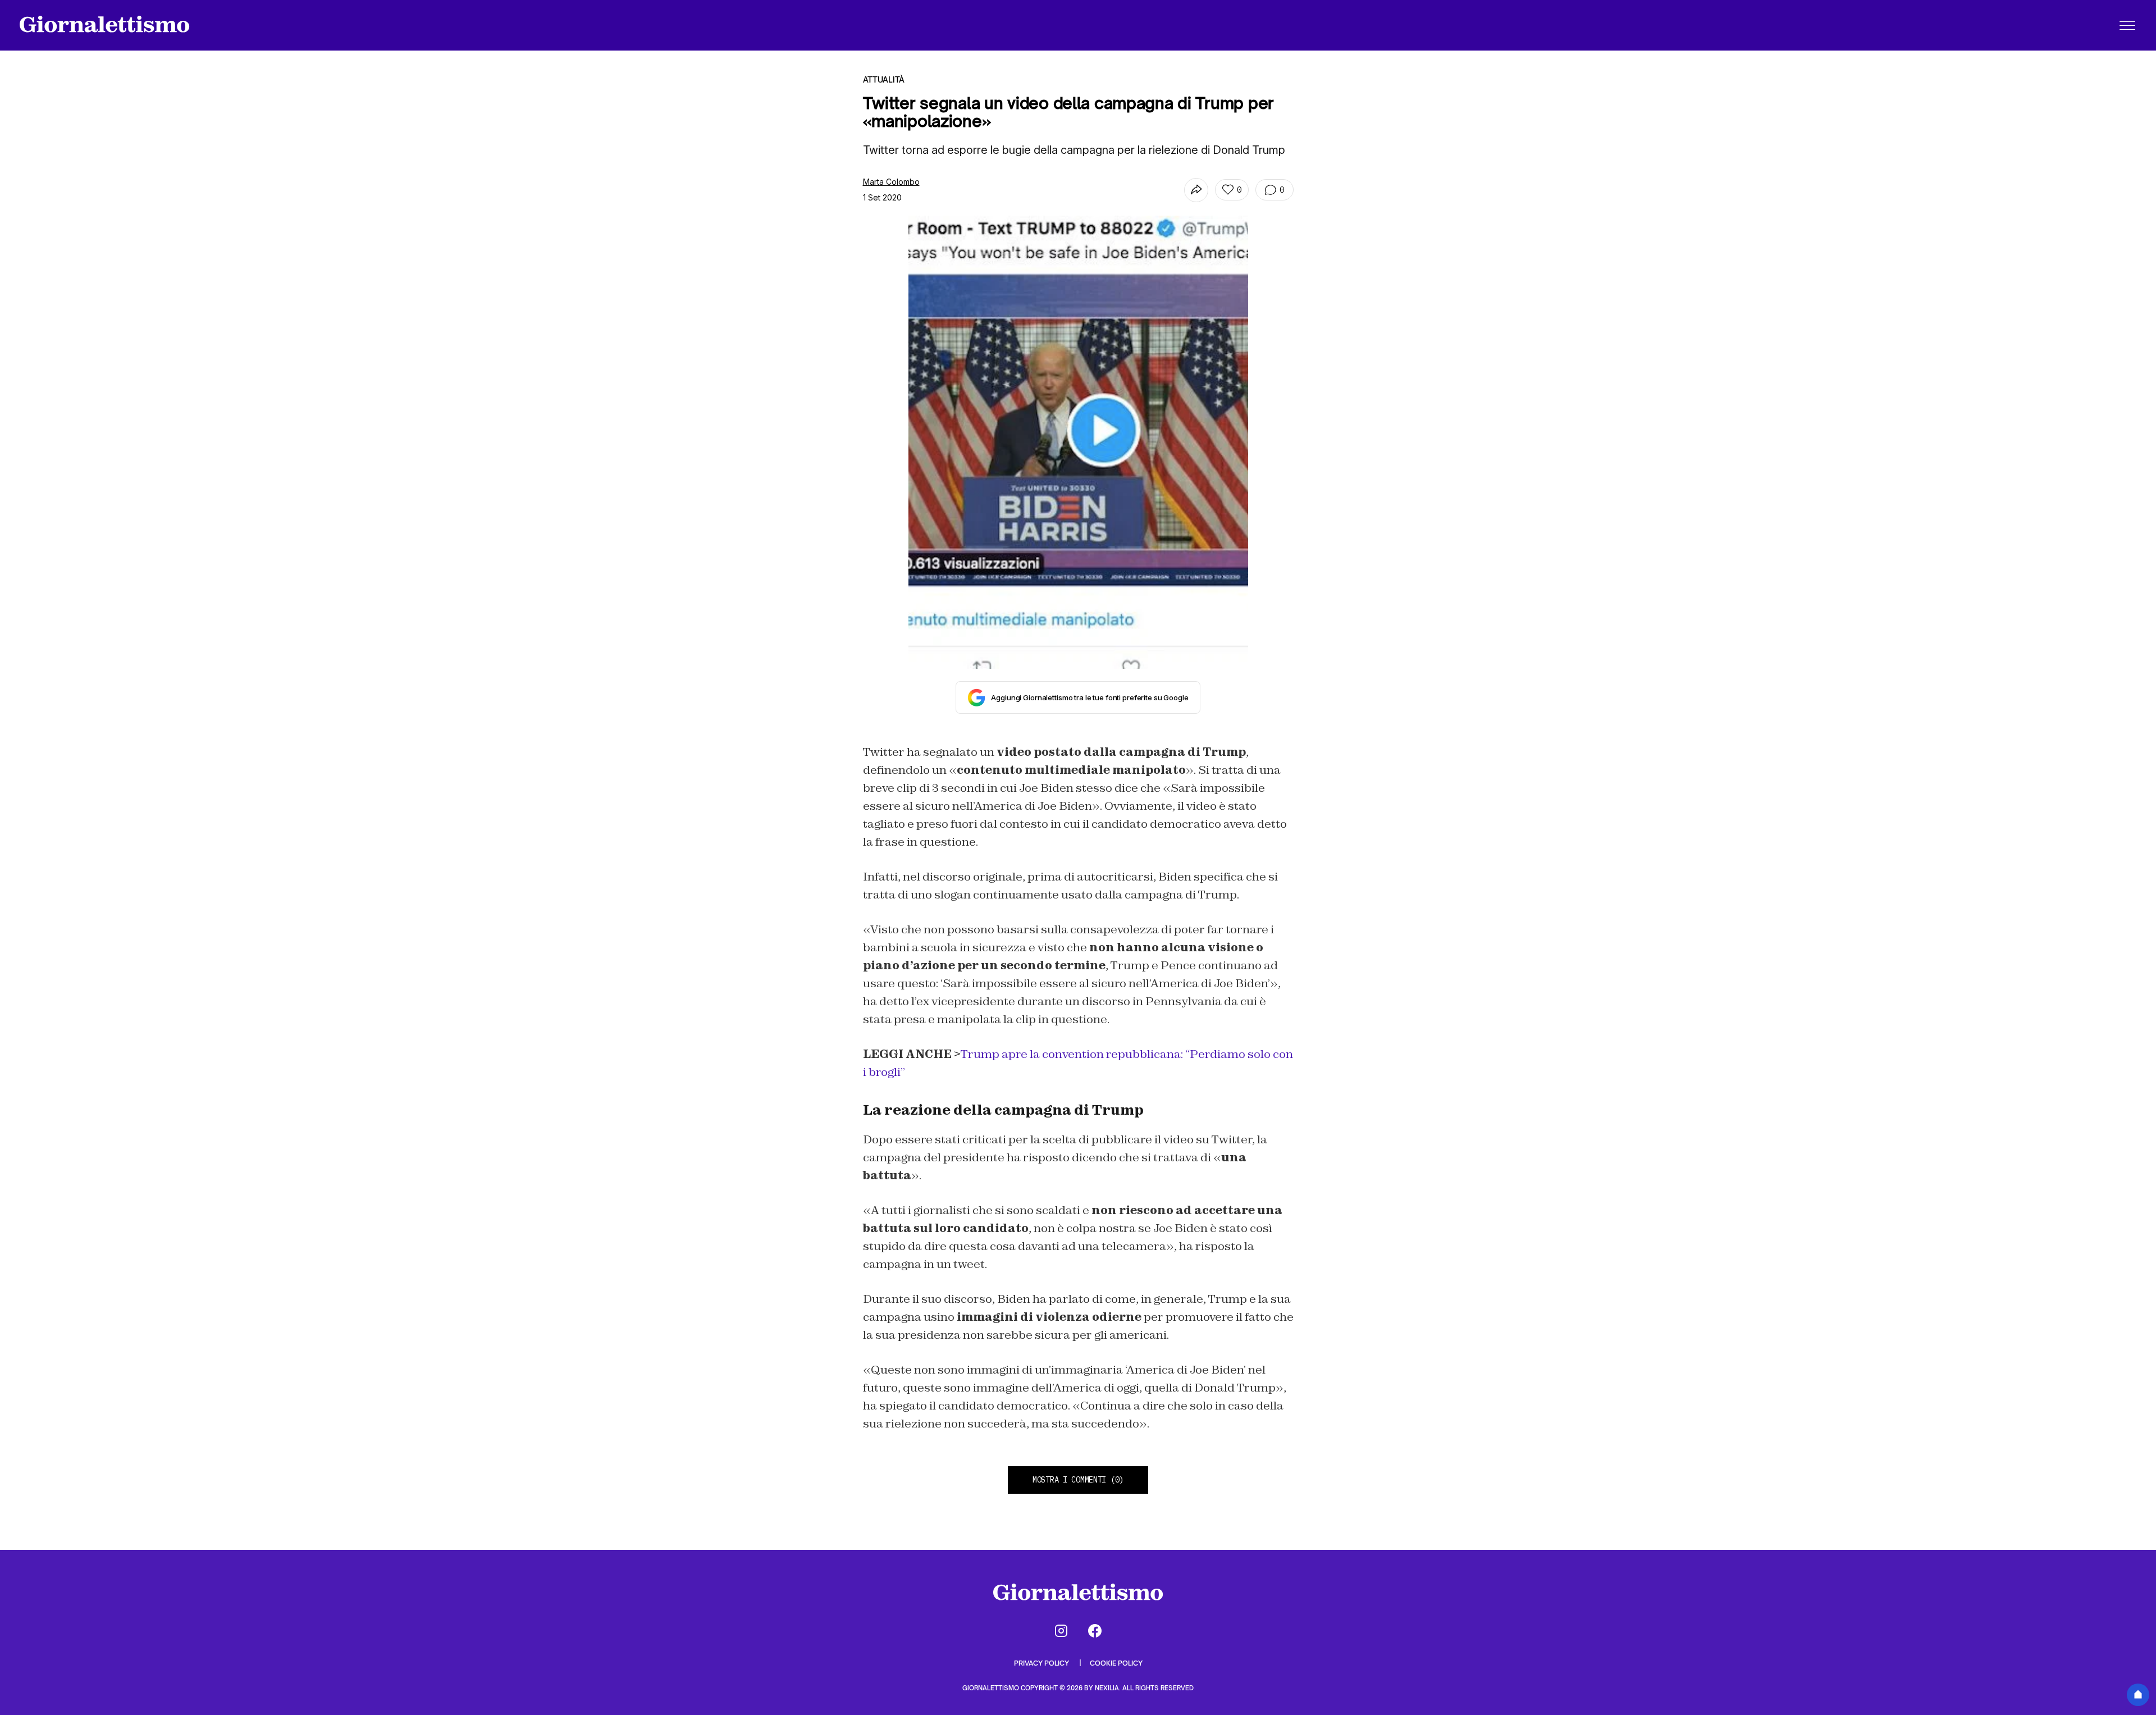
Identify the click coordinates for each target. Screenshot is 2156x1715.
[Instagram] (1061, 1631)
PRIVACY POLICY (1042, 1663)
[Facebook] (1095, 1631)
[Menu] (2127, 25)
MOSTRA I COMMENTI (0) (1078, 1480)
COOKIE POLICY (1116, 1663)
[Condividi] (1196, 190)
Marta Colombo (891, 182)
